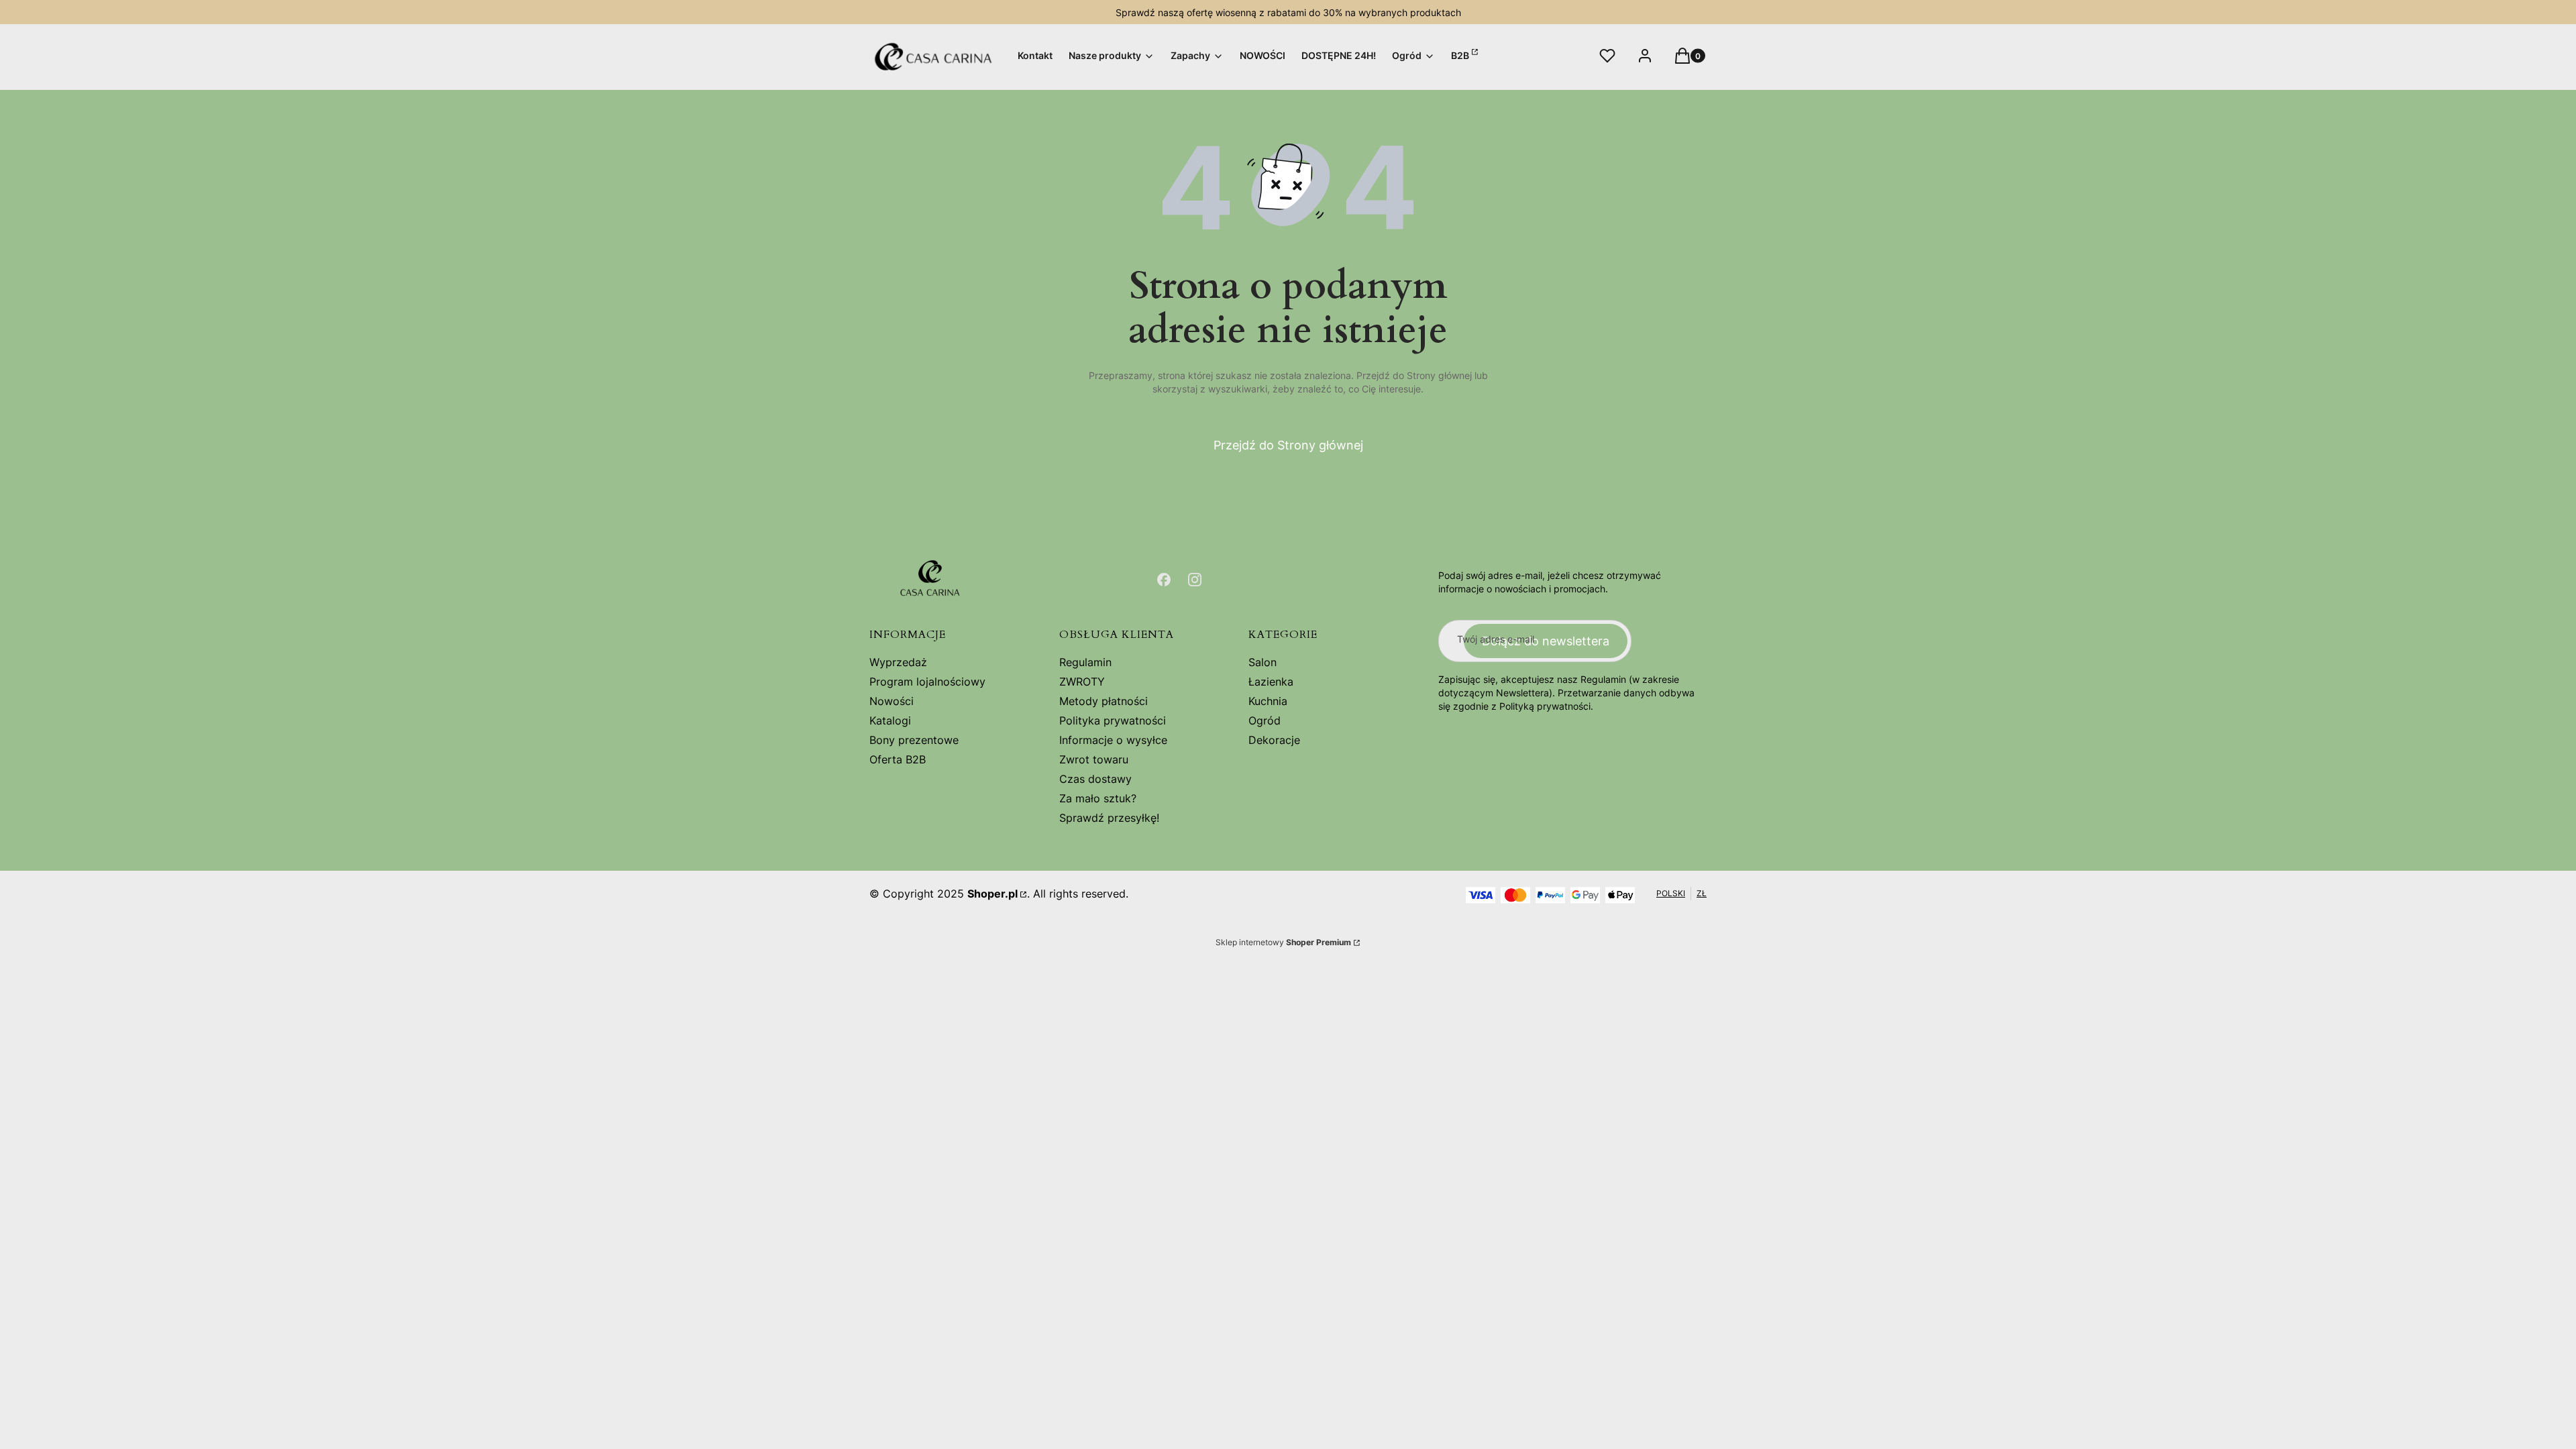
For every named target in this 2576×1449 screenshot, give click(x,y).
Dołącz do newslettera (1546, 641)
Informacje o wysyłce (1113, 740)
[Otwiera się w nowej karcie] (1164, 580)
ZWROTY (1082, 682)
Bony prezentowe (914, 740)
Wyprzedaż (898, 662)
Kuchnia (1268, 701)
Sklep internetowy (1283, 942)
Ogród (1265, 720)
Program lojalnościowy (927, 682)
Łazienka (1271, 682)
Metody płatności (1104, 701)
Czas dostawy (1095, 779)
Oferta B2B (898, 759)
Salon (1263, 662)
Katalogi (890, 720)
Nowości (892, 701)
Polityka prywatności (1113, 720)
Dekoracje (1274, 740)
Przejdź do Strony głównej (1288, 445)
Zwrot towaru (1094, 759)
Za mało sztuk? (1098, 798)
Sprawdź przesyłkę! (1109, 818)
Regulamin (1085, 662)
